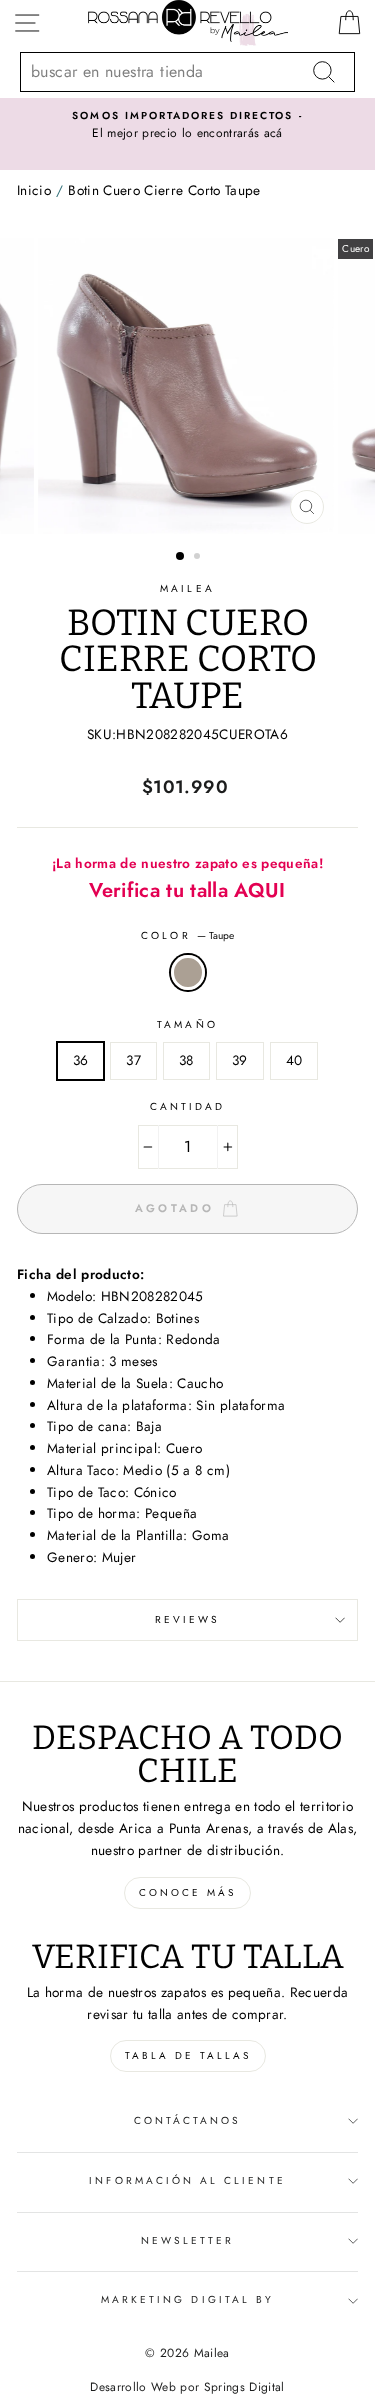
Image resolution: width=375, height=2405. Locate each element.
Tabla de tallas (188, 2055)
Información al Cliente (187, 2180)
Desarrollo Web (133, 2387)
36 (81, 1060)
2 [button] (199, 558)
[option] (187, 126)
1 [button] (181, 557)
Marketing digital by (187, 2299)
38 (186, 1060)
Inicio (34, 190)
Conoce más (187, 1892)
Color (187, 935)
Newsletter (188, 2240)
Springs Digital (244, 2387)
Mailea (187, 588)
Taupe (188, 973)
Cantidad (187, 1106)
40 (294, 1060)
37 (133, 1060)
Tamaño (187, 1024)
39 (240, 1060)
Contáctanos (188, 2120)
